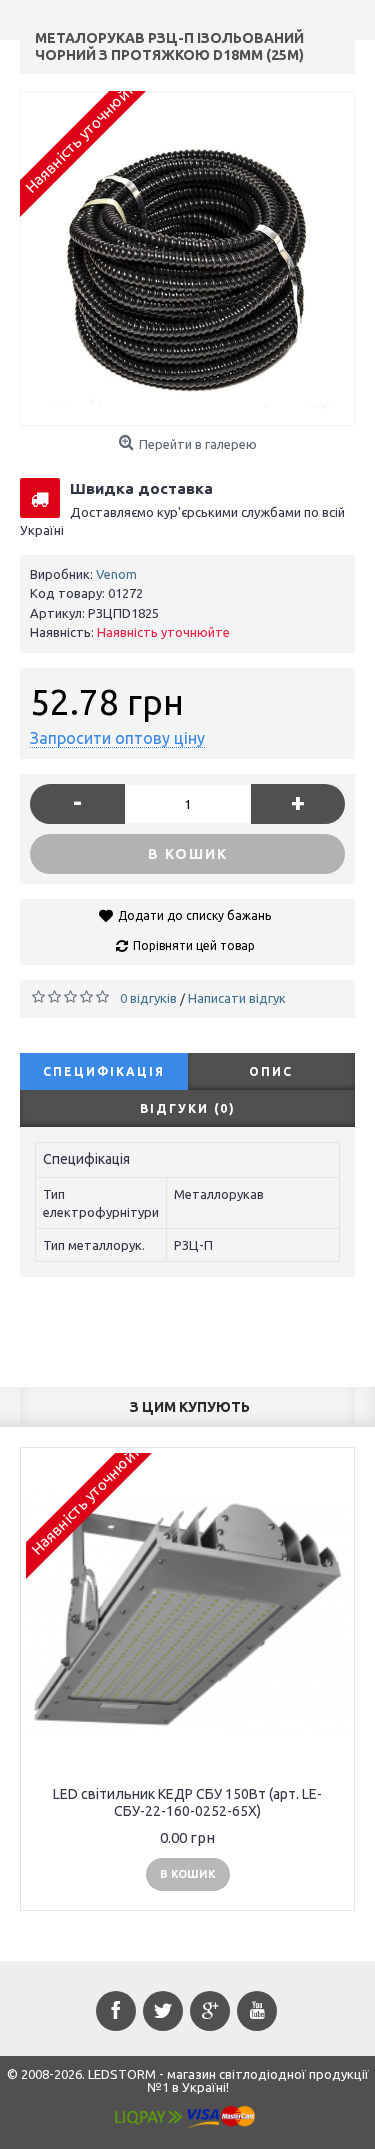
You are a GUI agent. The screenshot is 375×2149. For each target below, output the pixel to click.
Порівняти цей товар (194, 945)
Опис (271, 1071)
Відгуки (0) (188, 1108)
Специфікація (104, 1071)
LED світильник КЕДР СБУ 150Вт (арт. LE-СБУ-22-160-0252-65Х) (187, 1802)
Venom (116, 574)
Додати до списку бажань (194, 915)
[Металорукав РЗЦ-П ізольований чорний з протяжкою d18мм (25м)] (187, 258)
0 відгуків (148, 998)
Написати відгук (237, 998)
